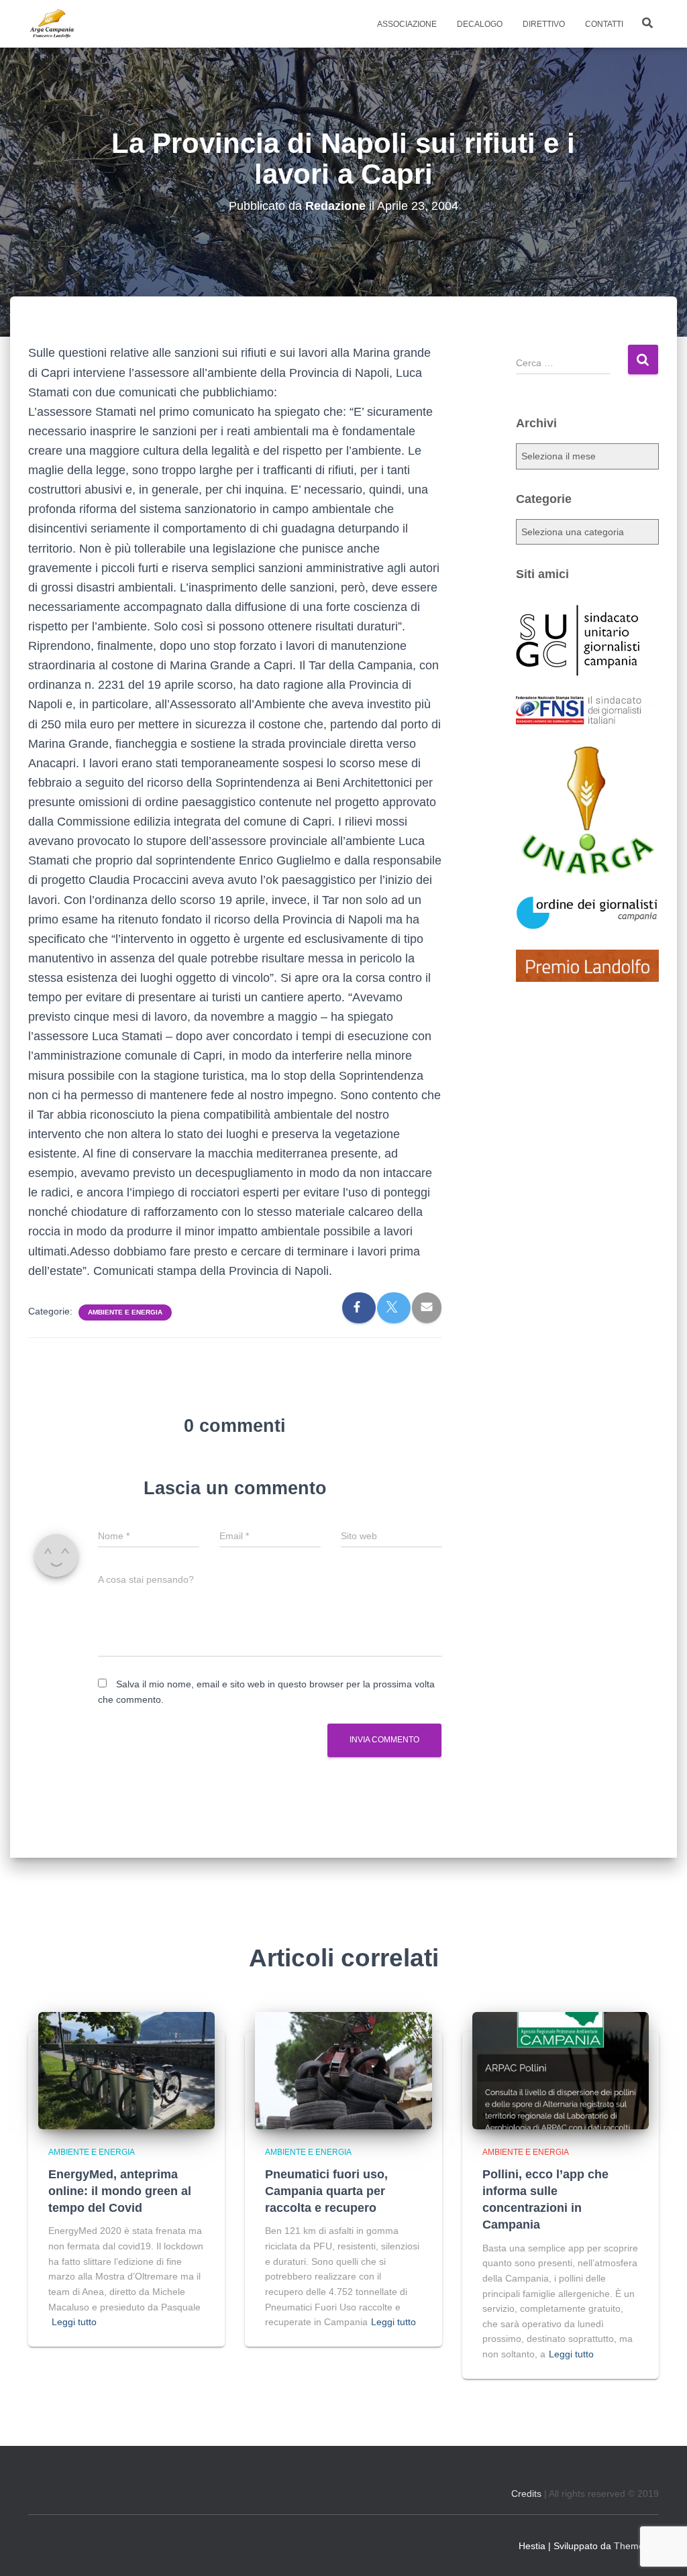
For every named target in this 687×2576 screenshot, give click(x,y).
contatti (604, 24)
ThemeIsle (636, 2546)
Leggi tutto (74, 2322)
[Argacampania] (52, 24)
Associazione (407, 24)
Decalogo (480, 24)
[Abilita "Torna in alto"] (660, 2549)
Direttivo (544, 24)
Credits (526, 2494)
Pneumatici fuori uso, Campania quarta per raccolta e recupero (326, 2191)
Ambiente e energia (125, 1312)
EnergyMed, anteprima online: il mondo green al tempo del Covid (120, 2191)
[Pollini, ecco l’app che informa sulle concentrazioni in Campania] (561, 2070)
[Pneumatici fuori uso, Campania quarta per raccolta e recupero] (343, 2070)
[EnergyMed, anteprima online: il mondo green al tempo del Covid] (126, 2070)
